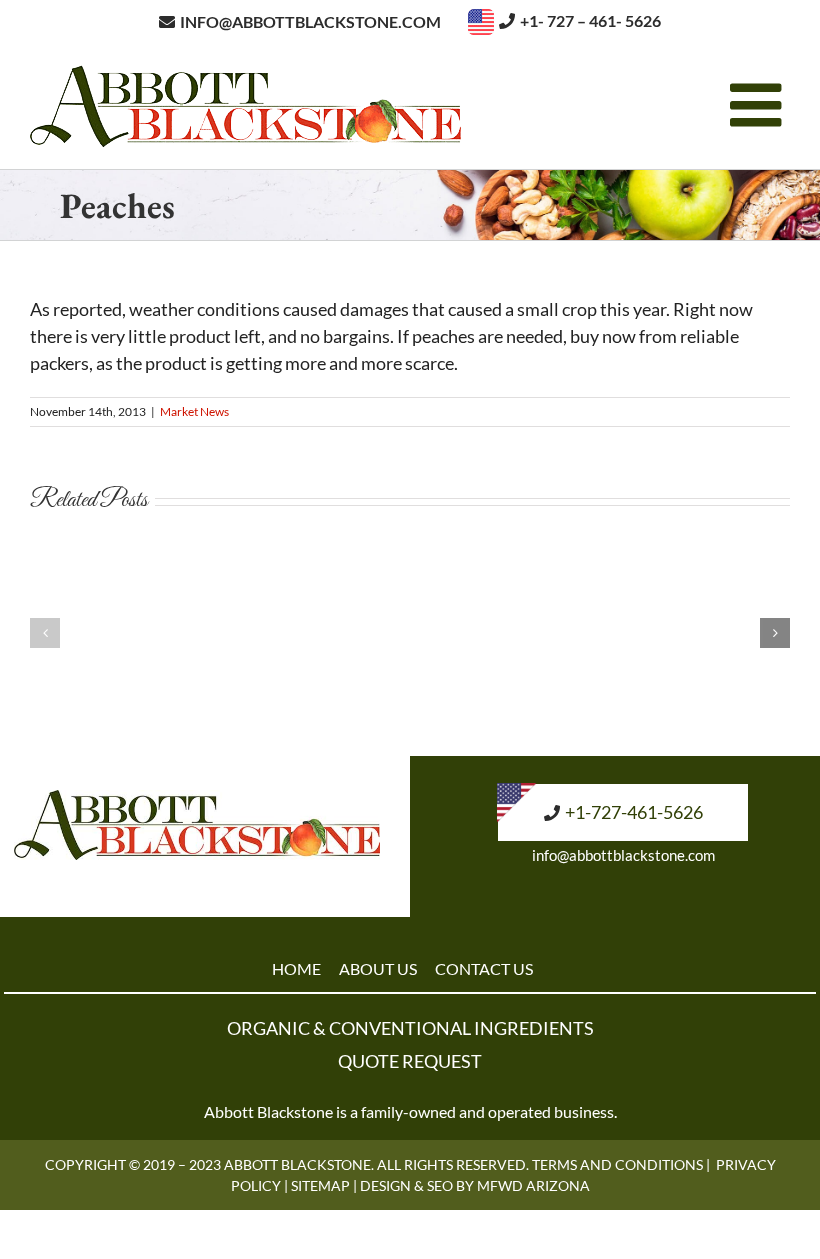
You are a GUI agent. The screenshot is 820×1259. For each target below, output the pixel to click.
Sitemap (320, 1185)
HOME (296, 968)
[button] (45, 633)
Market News (194, 411)
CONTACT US (484, 968)
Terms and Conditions (617, 1164)
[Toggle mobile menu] (760, 105)
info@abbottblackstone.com (623, 855)
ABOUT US (378, 968)
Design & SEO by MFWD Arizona (475, 1185)
